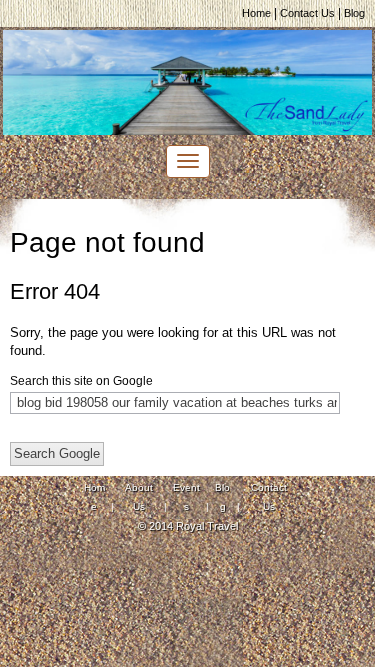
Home (256, 13)
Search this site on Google (81, 381)
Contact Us (307, 13)
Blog (354, 13)
